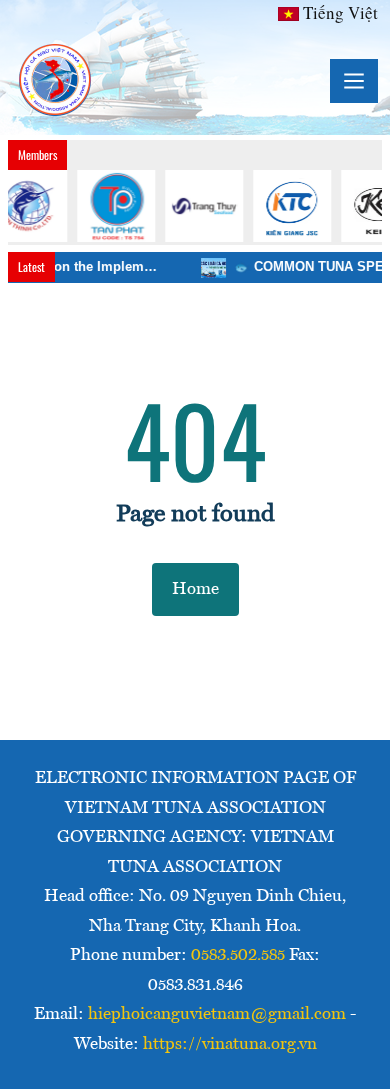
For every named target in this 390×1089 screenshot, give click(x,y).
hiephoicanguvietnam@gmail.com (217, 1014)
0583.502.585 (238, 955)
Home (195, 589)
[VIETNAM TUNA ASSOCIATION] (56, 81)
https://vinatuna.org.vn (230, 1044)
